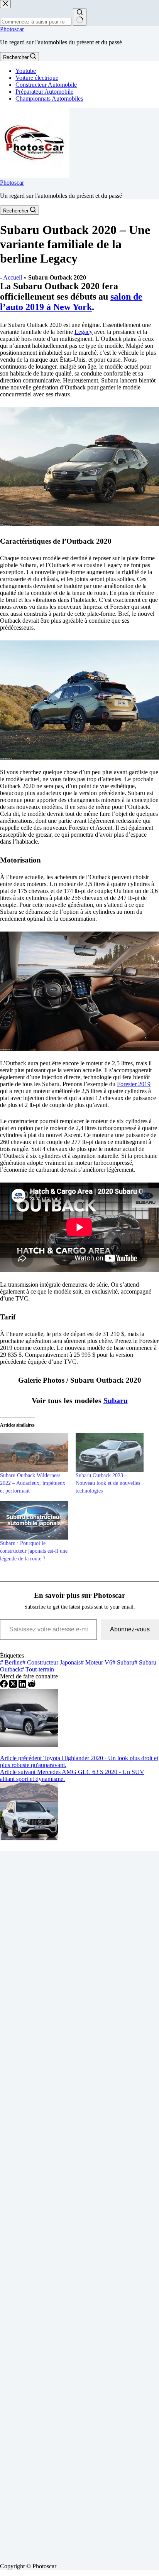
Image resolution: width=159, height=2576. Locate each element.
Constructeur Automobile (46, 85)
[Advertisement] (79, 2204)
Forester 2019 (134, 1084)
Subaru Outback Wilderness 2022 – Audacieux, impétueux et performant (33, 1483)
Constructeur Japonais (52, 1662)
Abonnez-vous (130, 1629)
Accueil (13, 277)
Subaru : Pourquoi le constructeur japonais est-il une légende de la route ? (34, 1551)
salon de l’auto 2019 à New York (71, 302)
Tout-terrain (37, 1669)
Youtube (26, 71)
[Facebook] (5, 1686)
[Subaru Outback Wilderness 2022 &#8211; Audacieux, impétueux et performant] (34, 1452)
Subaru (116, 1400)
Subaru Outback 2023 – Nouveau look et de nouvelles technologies (108, 1483)
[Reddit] (32, 1686)
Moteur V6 (96, 1662)
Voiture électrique (37, 78)
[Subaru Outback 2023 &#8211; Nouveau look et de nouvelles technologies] (110, 1452)
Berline (11, 1662)
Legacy (84, 332)
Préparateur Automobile (44, 92)
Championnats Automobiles (49, 99)
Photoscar (12, 29)
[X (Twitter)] (14, 1686)
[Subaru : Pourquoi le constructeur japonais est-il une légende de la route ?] (34, 1520)
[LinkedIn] (23, 1686)
